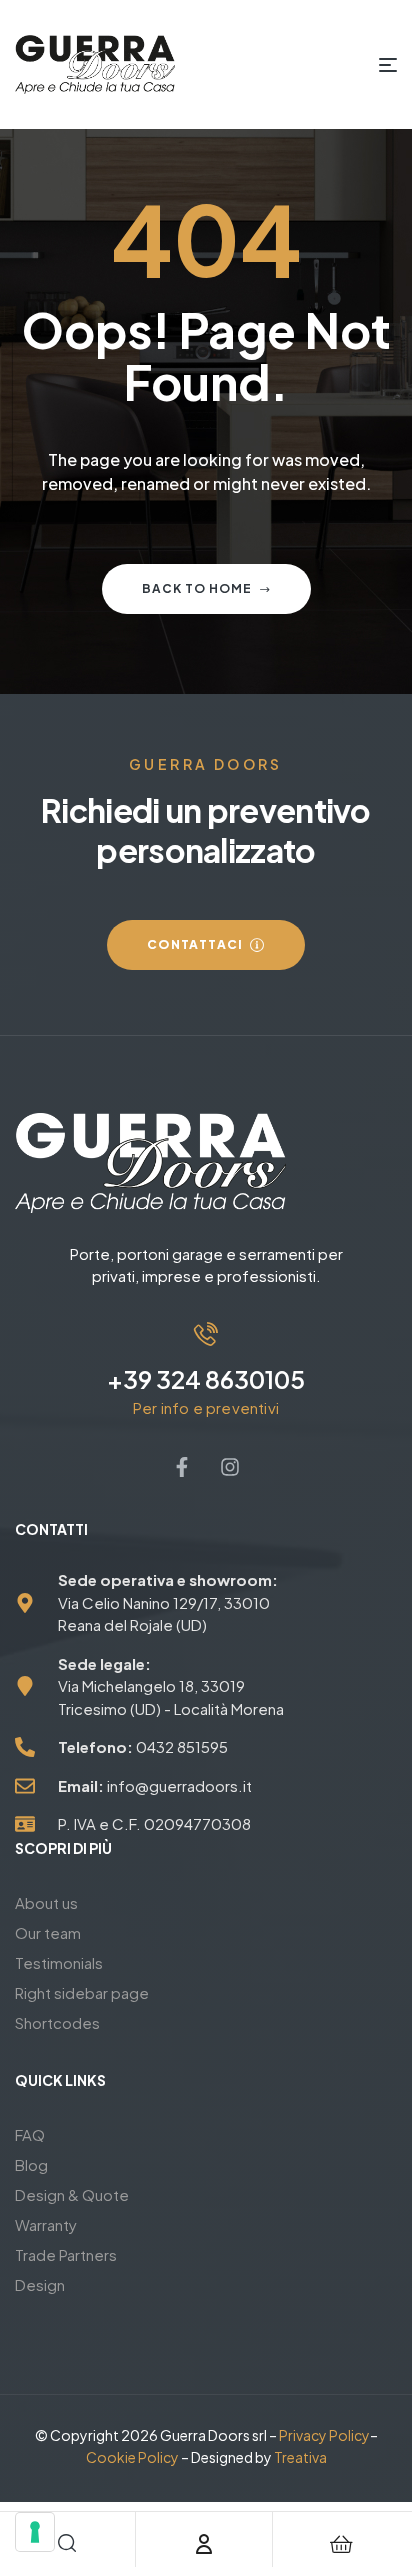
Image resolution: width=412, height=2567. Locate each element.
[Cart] (342, 2544)
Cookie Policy (132, 2457)
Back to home (197, 588)
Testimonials (59, 1962)
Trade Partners (66, 2254)
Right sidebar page (82, 1992)
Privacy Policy (324, 2435)
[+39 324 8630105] (206, 1334)
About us (46, 1902)
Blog (31, 2164)
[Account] (204, 2544)
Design (40, 2284)
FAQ (30, 2134)
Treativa (300, 2457)
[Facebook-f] (182, 1467)
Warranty (46, 2224)
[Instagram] (230, 1467)
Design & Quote (72, 2194)
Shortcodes (57, 2022)
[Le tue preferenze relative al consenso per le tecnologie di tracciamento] (35, 2532)
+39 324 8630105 (206, 1379)
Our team (48, 1932)
